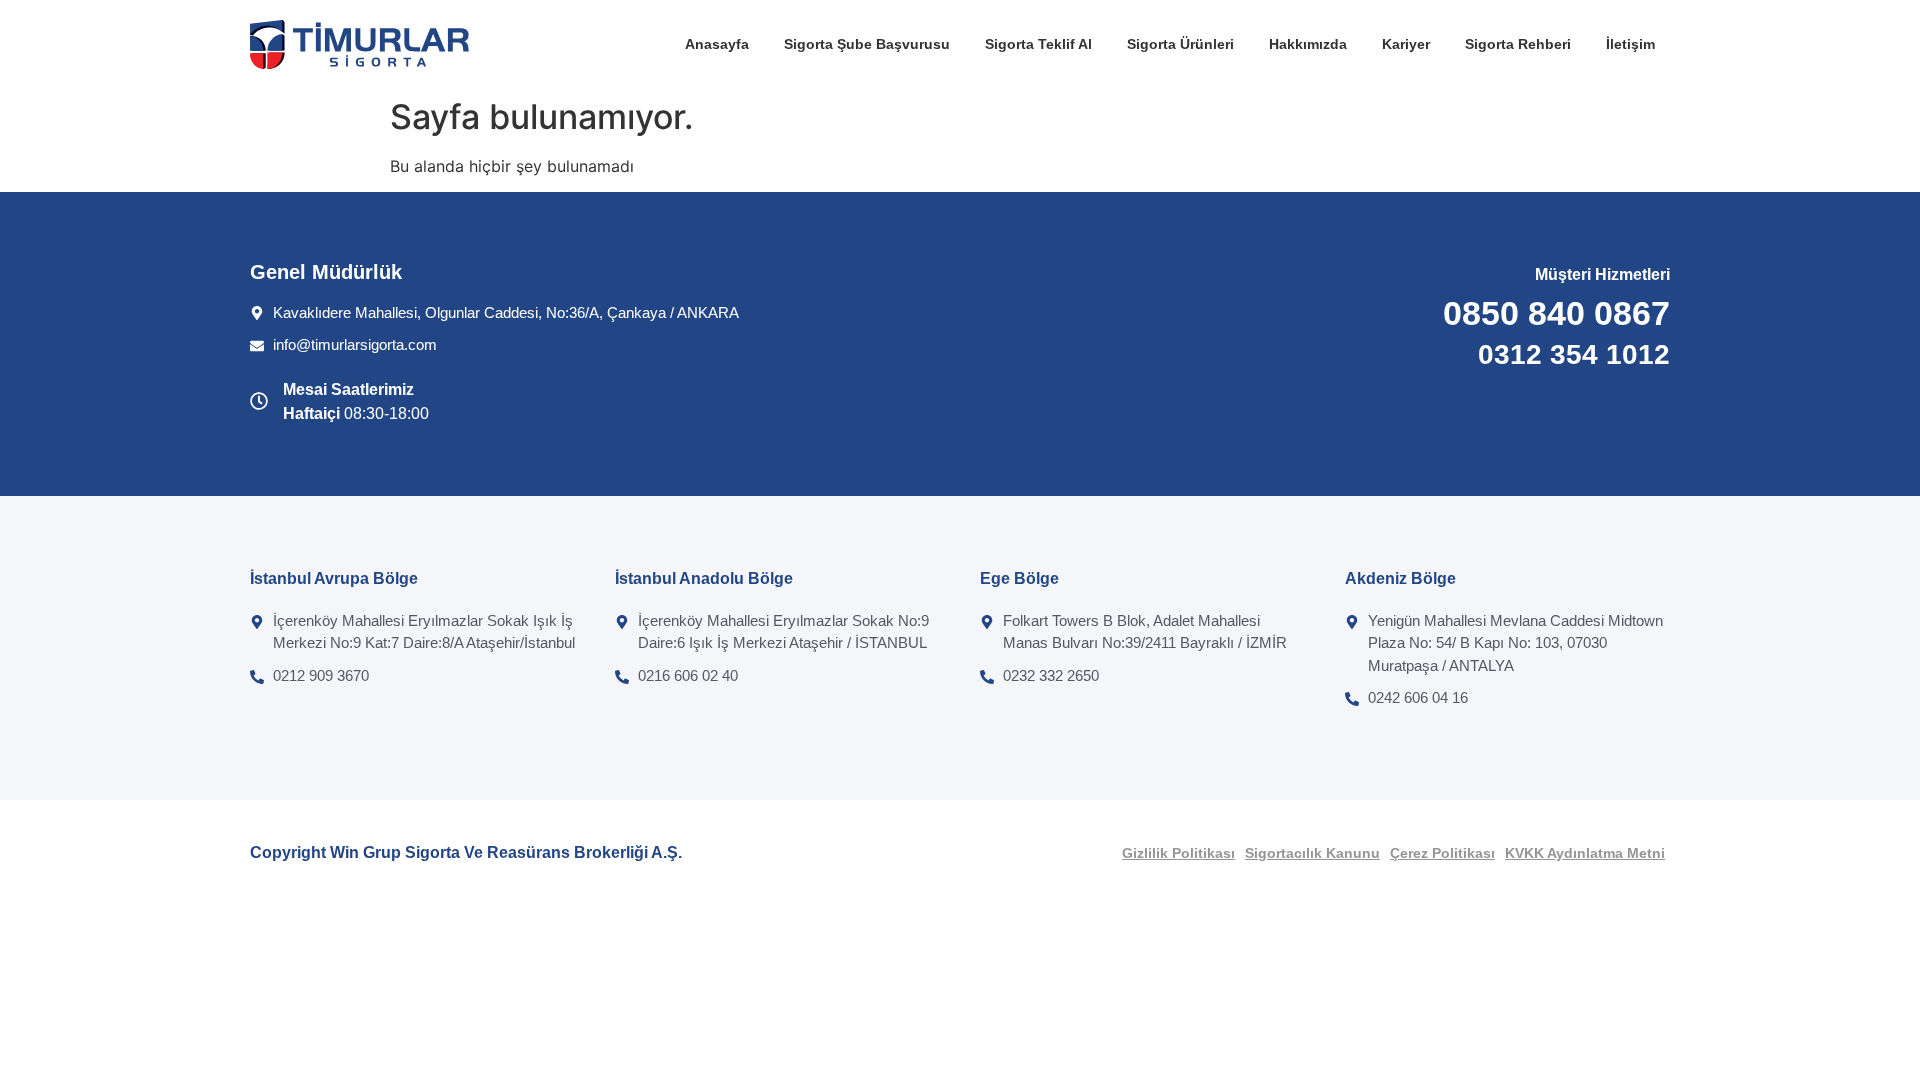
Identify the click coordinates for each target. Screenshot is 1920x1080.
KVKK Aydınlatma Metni (1585, 853)
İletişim (1630, 44)
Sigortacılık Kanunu (1312, 853)
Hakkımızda (1308, 44)
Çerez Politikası (1442, 853)
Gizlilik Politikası (1178, 853)
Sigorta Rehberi (1518, 44)
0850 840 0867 (1556, 313)
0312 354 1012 (1574, 354)
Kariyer (1406, 44)
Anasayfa (717, 44)
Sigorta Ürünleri (1180, 44)
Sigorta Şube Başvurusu (867, 44)
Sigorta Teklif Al (1038, 44)
